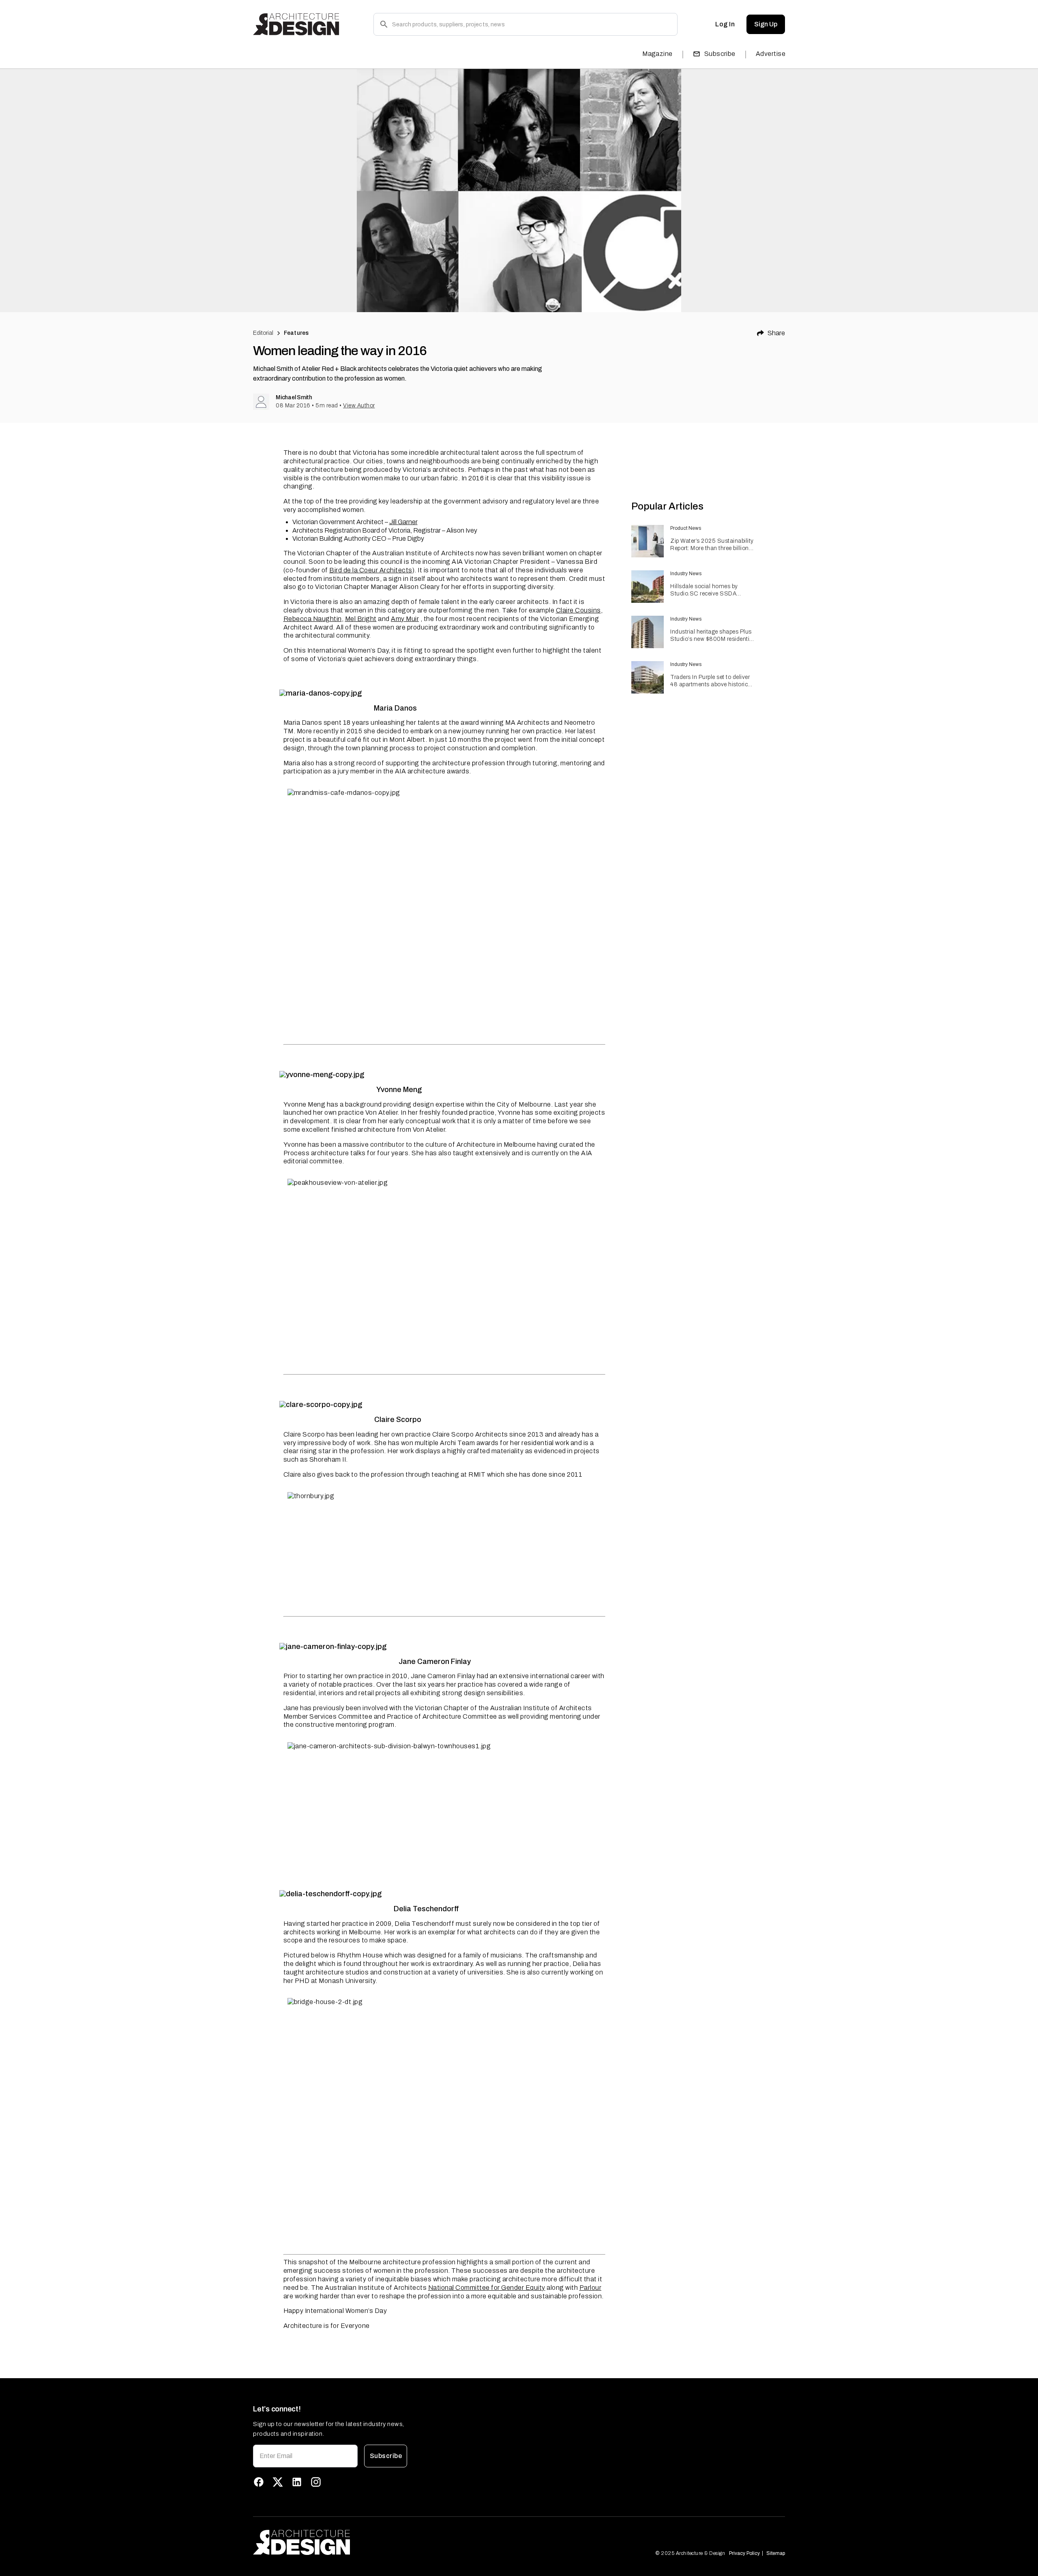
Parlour (591, 2288)
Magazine (657, 54)
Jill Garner (403, 522)
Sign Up (766, 24)
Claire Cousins (578, 610)
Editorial (263, 333)
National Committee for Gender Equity (487, 2288)
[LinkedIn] (297, 2482)
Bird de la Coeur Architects (371, 570)
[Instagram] (316, 2482)
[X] (278, 2482)
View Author (359, 406)
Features (296, 333)
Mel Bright (361, 619)
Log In (725, 24)
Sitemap (776, 2553)
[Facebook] (259, 2482)
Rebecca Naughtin (313, 619)
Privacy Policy (744, 2553)
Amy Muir (405, 619)
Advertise (771, 54)
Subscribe (720, 54)
